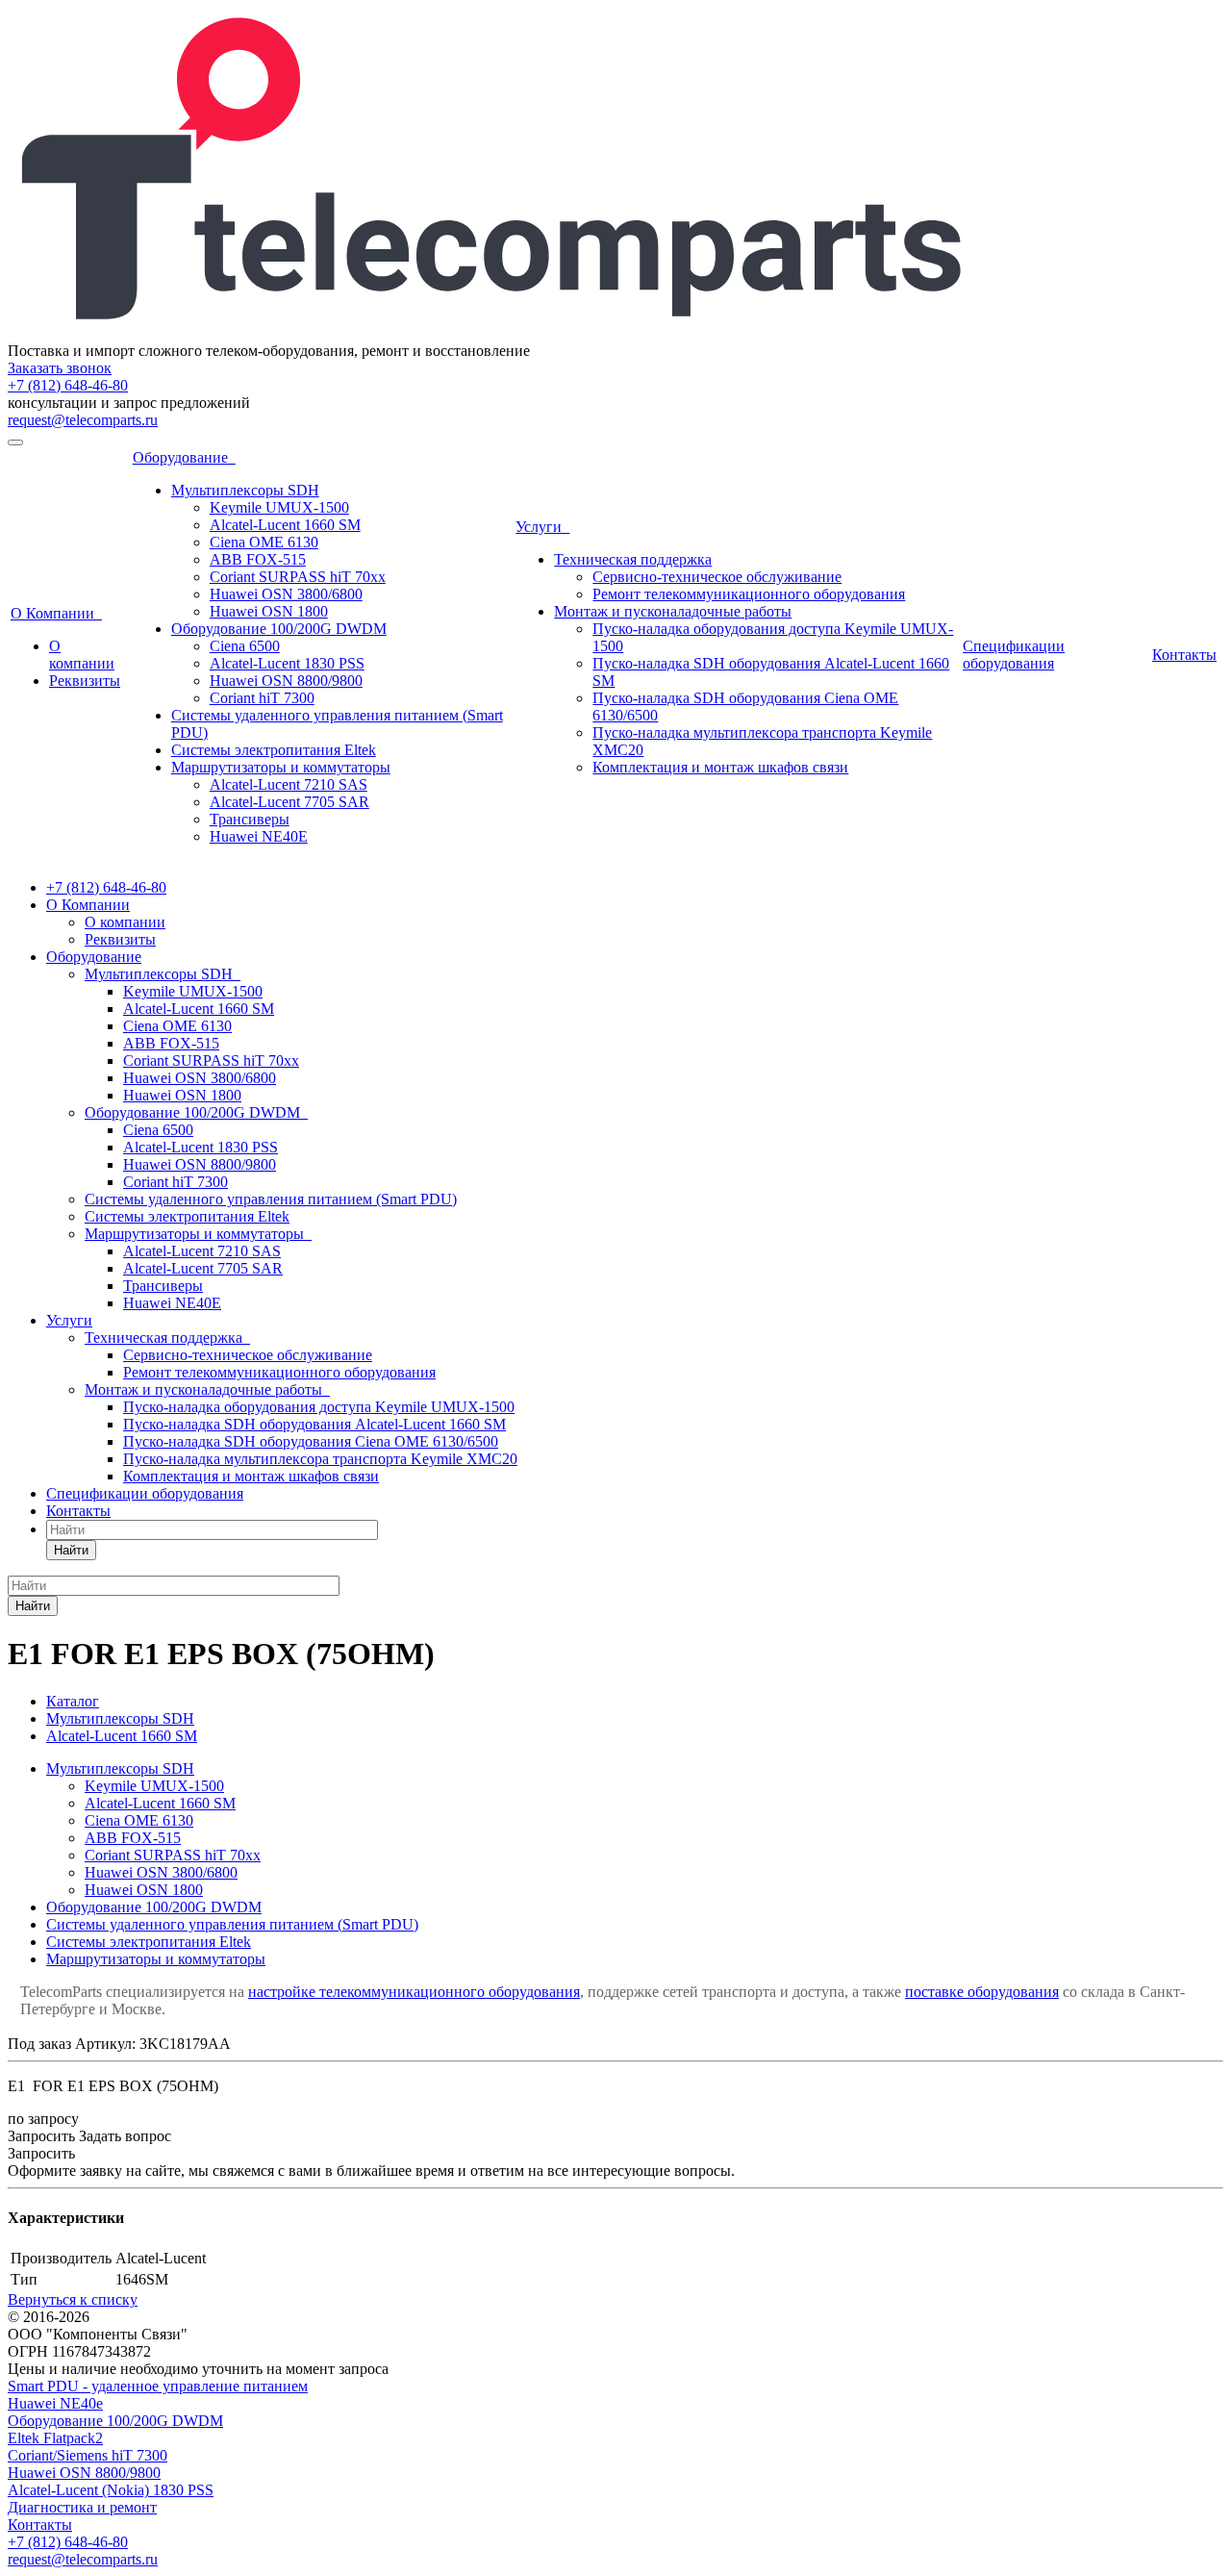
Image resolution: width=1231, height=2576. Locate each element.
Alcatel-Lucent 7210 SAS (289, 784)
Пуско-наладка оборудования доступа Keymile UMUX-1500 (319, 1407)
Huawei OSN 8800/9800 (286, 681)
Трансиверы (250, 819)
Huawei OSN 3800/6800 (286, 594)
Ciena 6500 (245, 646)
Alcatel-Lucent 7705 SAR (289, 802)
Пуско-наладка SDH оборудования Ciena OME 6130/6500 (311, 1441)
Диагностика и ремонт (82, 2507)
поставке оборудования (982, 1992)
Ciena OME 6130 (264, 542)
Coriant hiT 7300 (262, 698)
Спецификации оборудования (1014, 655)
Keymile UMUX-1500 (279, 507)
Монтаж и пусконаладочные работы (673, 611)
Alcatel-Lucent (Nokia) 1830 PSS (111, 2490)
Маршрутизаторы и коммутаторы (281, 767)
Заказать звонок (60, 368)
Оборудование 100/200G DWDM (279, 629)
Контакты (1184, 655)
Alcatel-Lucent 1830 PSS (287, 663)
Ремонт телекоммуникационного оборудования (749, 594)
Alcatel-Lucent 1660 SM (285, 525)
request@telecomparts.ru (83, 420)
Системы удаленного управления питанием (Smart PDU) (271, 1199)
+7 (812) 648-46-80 (68, 385)
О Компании (56, 613)
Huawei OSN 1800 (269, 611)
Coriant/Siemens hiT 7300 (88, 2455)
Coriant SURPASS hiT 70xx (298, 577)
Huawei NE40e (55, 2403)
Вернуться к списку (73, 2299)
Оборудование (184, 457)
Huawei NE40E (259, 836)
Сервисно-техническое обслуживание (717, 577)
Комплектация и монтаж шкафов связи (720, 767)
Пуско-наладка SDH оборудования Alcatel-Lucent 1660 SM (314, 1424)
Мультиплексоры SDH (245, 490)
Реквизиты (85, 681)
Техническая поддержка (633, 559)
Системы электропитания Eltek (274, 750)
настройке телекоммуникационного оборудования (414, 1992)
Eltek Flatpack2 (55, 2438)
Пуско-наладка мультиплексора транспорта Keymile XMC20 (320, 1459)
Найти (71, 1550)
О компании (82, 655)
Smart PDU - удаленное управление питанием (158, 2386)
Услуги (542, 527)
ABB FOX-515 (258, 559)
